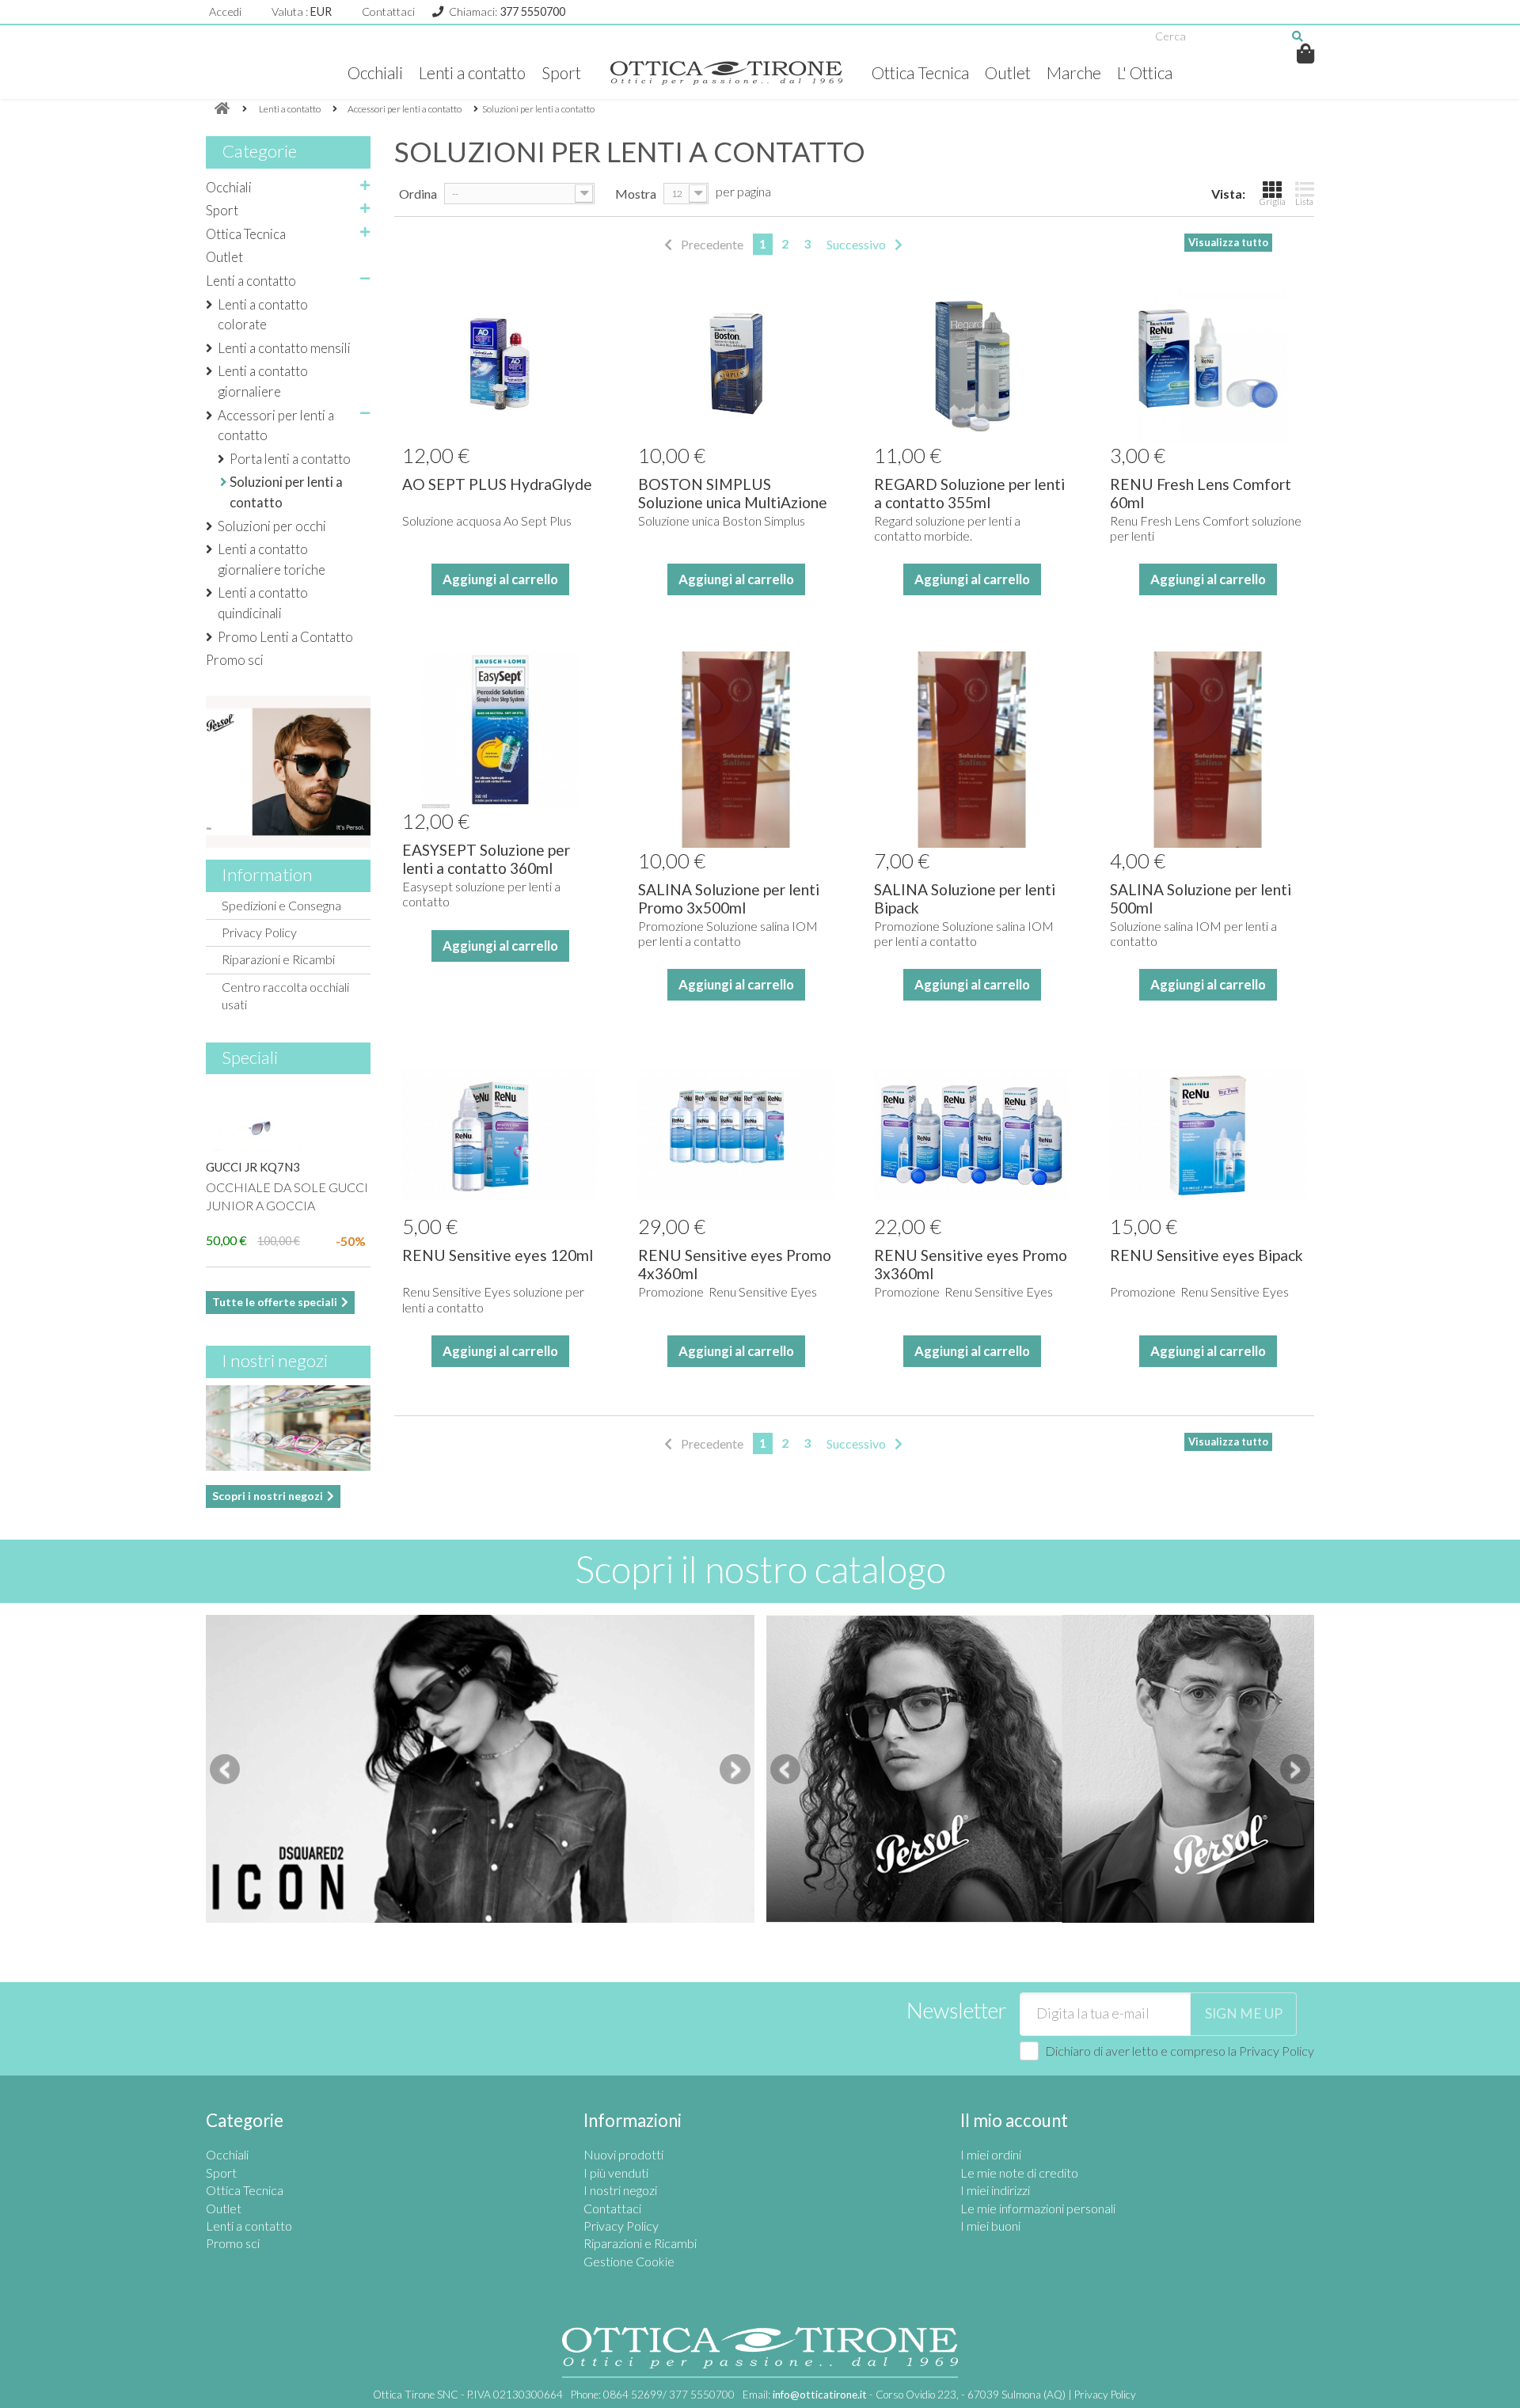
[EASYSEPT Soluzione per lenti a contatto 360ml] (500, 730)
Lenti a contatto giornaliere (263, 381)
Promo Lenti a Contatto (285, 637)
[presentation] (225, 1769)
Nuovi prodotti (623, 2154)
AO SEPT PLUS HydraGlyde (497, 484)
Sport (561, 72)
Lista (1304, 201)
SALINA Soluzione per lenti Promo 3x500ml (729, 898)
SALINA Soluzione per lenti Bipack (965, 898)
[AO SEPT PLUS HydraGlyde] (500, 363)
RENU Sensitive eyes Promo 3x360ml (971, 1264)
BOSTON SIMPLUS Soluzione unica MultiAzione (733, 493)
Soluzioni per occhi (272, 526)
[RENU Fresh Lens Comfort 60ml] (1208, 363)
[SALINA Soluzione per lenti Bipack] (972, 750)
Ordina (418, 194)
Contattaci (388, 11)
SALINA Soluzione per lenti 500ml (1201, 898)
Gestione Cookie (629, 2261)
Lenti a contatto (472, 72)
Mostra (636, 194)
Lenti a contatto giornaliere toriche (272, 559)
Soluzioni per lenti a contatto (286, 492)
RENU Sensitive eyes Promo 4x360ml (735, 1264)
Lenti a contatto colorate (263, 315)
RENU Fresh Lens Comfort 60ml (1201, 493)
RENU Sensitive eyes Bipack (1206, 1255)
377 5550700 (532, 11)
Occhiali (375, 72)
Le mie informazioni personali (1038, 2208)
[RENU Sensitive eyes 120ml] (500, 1135)
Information (267, 874)
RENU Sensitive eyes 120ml (498, 1255)
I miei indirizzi (995, 2190)
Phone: (653, 2395)
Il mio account (1014, 2120)
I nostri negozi (275, 1360)
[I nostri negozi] (288, 1428)
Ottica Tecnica (920, 72)
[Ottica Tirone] (726, 73)
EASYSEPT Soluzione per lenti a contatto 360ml (486, 859)
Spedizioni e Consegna (281, 905)
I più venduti (616, 2173)
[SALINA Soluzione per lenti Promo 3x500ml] (736, 750)
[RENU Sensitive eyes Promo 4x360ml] (736, 1135)
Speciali (250, 1057)
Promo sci (235, 660)
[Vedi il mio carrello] (1306, 53)
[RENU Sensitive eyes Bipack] (1208, 1135)
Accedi (225, 11)
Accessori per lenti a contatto (276, 425)
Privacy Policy (259, 932)
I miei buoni (990, 2226)
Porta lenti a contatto (290, 459)
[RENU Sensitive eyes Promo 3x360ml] (972, 1135)
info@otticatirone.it (820, 2395)
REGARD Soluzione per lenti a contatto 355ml (969, 493)
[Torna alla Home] (222, 109)
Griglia (1273, 201)
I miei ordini (991, 2154)
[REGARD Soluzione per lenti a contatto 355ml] (972, 363)
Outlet (1008, 72)
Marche (1074, 72)
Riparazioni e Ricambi (278, 959)
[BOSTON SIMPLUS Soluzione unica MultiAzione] (736, 363)
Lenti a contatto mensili (284, 348)
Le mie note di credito (1019, 2173)
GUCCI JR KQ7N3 (253, 1167)
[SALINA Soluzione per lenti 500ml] (1208, 750)
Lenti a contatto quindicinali (263, 603)
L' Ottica (1145, 72)
